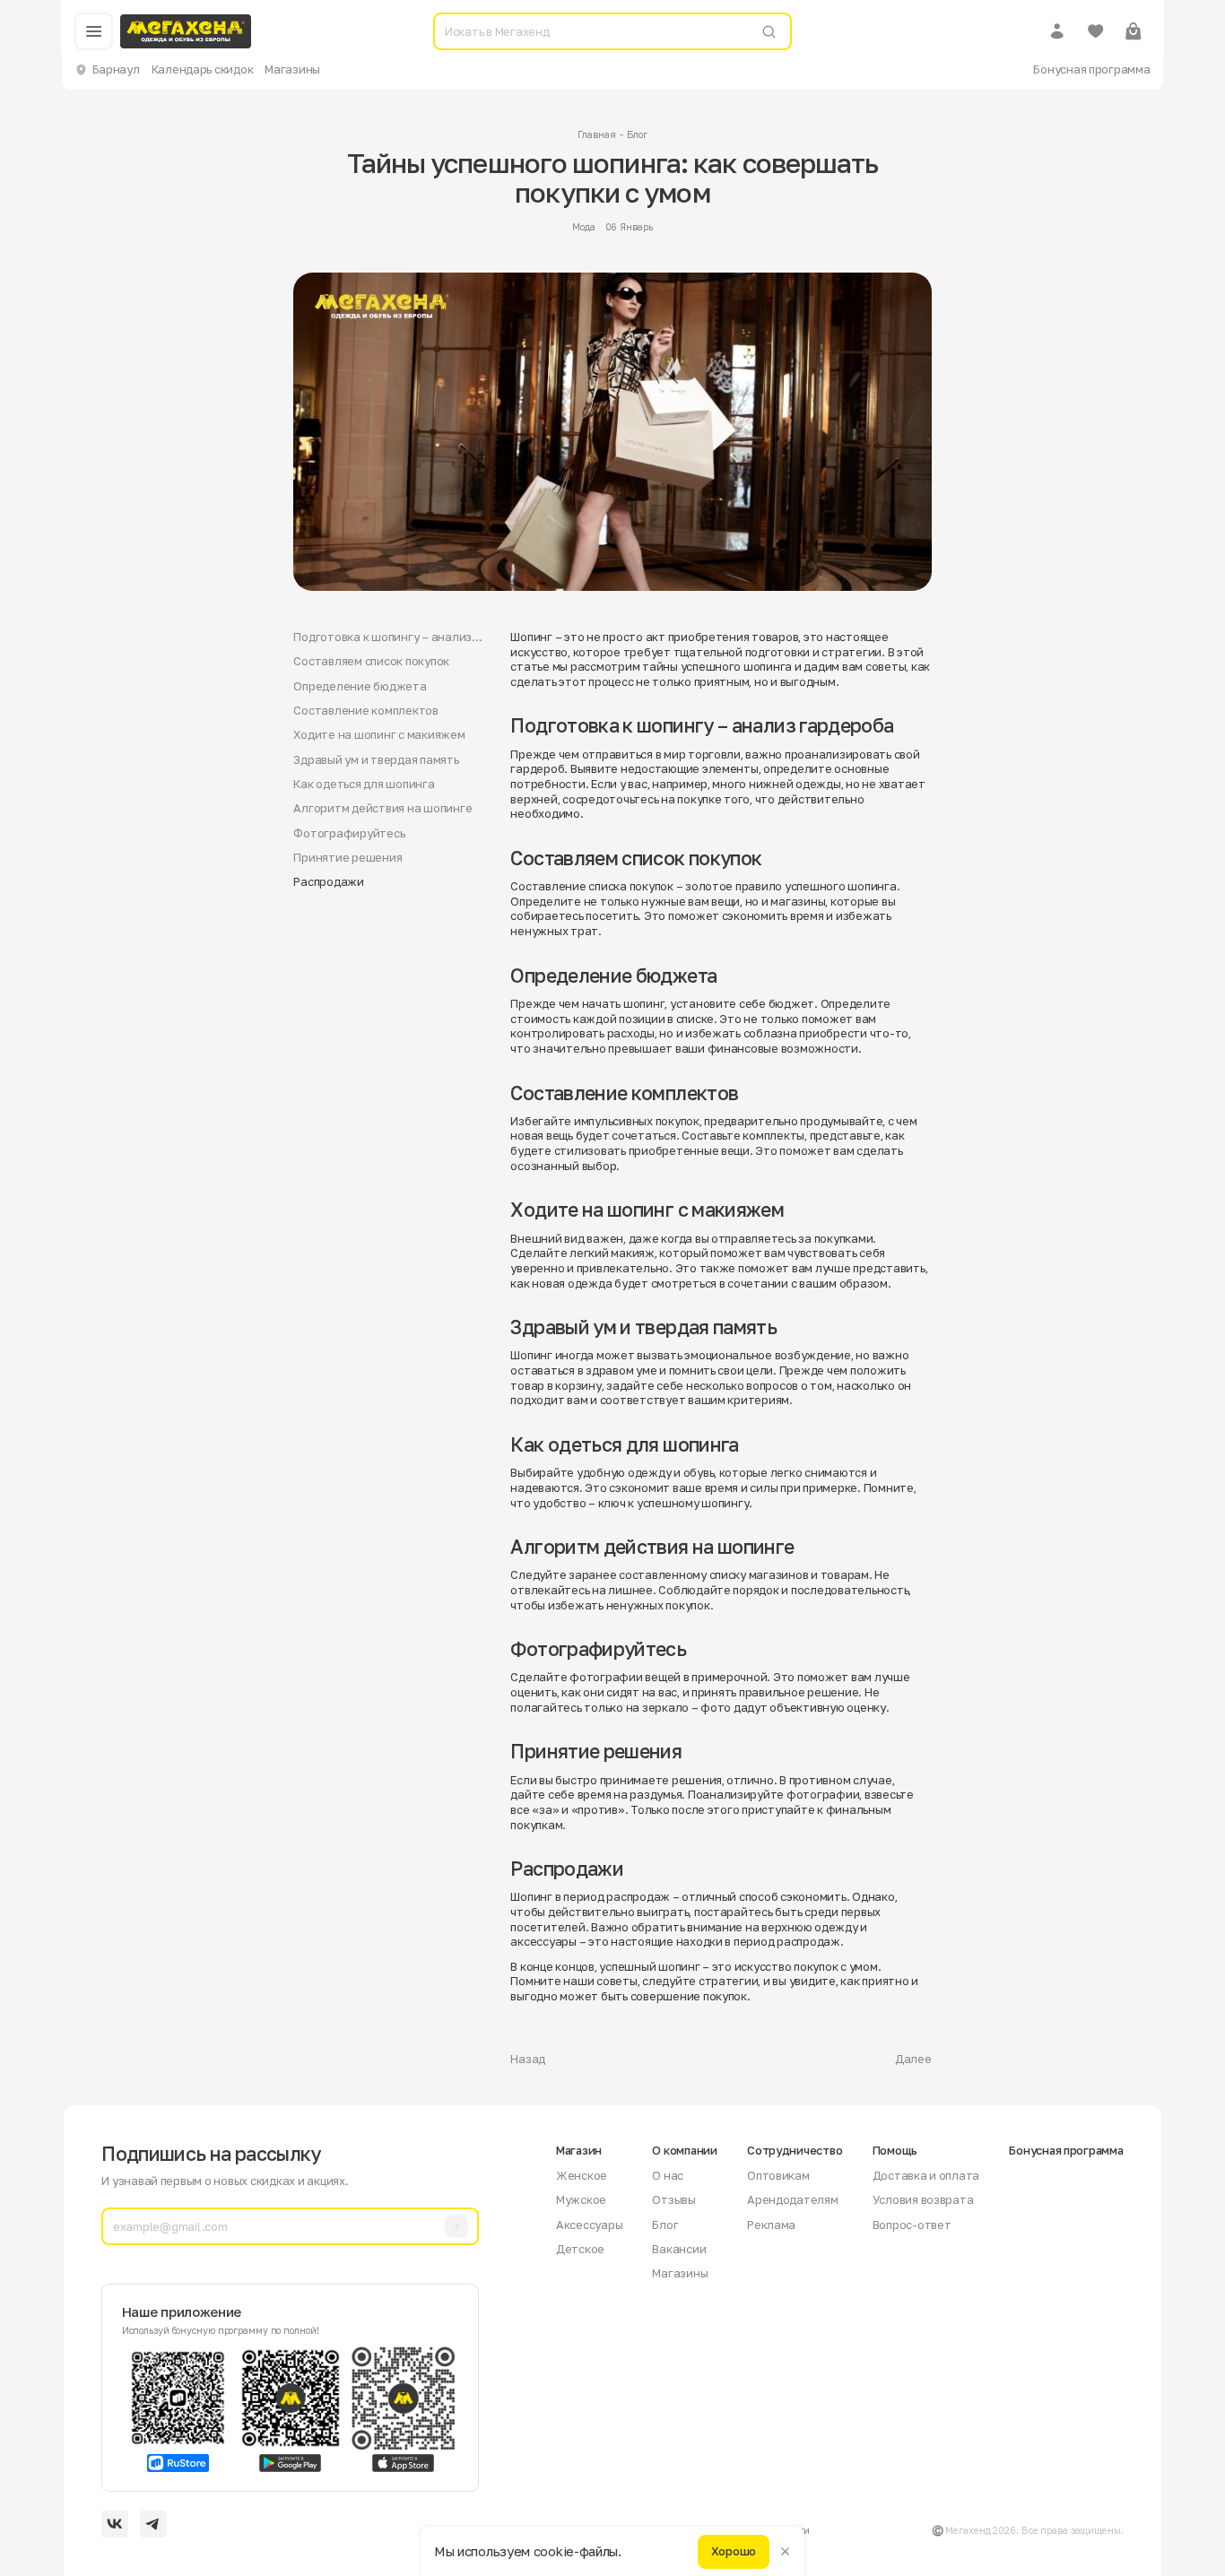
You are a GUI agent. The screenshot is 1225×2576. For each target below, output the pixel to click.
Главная (596, 134)
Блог (637, 134)
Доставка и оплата (926, 2175)
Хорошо (734, 2551)
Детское (580, 2249)
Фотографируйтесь (349, 833)
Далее (913, 2059)
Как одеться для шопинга (364, 784)
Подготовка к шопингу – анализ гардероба (382, 637)
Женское (582, 2175)
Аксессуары (589, 2225)
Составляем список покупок (371, 661)
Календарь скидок (203, 69)
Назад (528, 2059)
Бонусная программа (1091, 69)
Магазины (292, 69)
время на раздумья (630, 1794)
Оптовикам (778, 2175)
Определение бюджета (360, 686)
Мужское (581, 2199)
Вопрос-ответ (912, 2225)
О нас (668, 2175)
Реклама (771, 2225)
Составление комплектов (365, 710)
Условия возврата (923, 2199)
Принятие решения (348, 857)
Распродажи (328, 881)
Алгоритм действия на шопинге (382, 808)
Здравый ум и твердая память (376, 759)
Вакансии (679, 2249)
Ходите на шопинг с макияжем (379, 734)
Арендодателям (793, 2199)
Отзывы (673, 2199)
